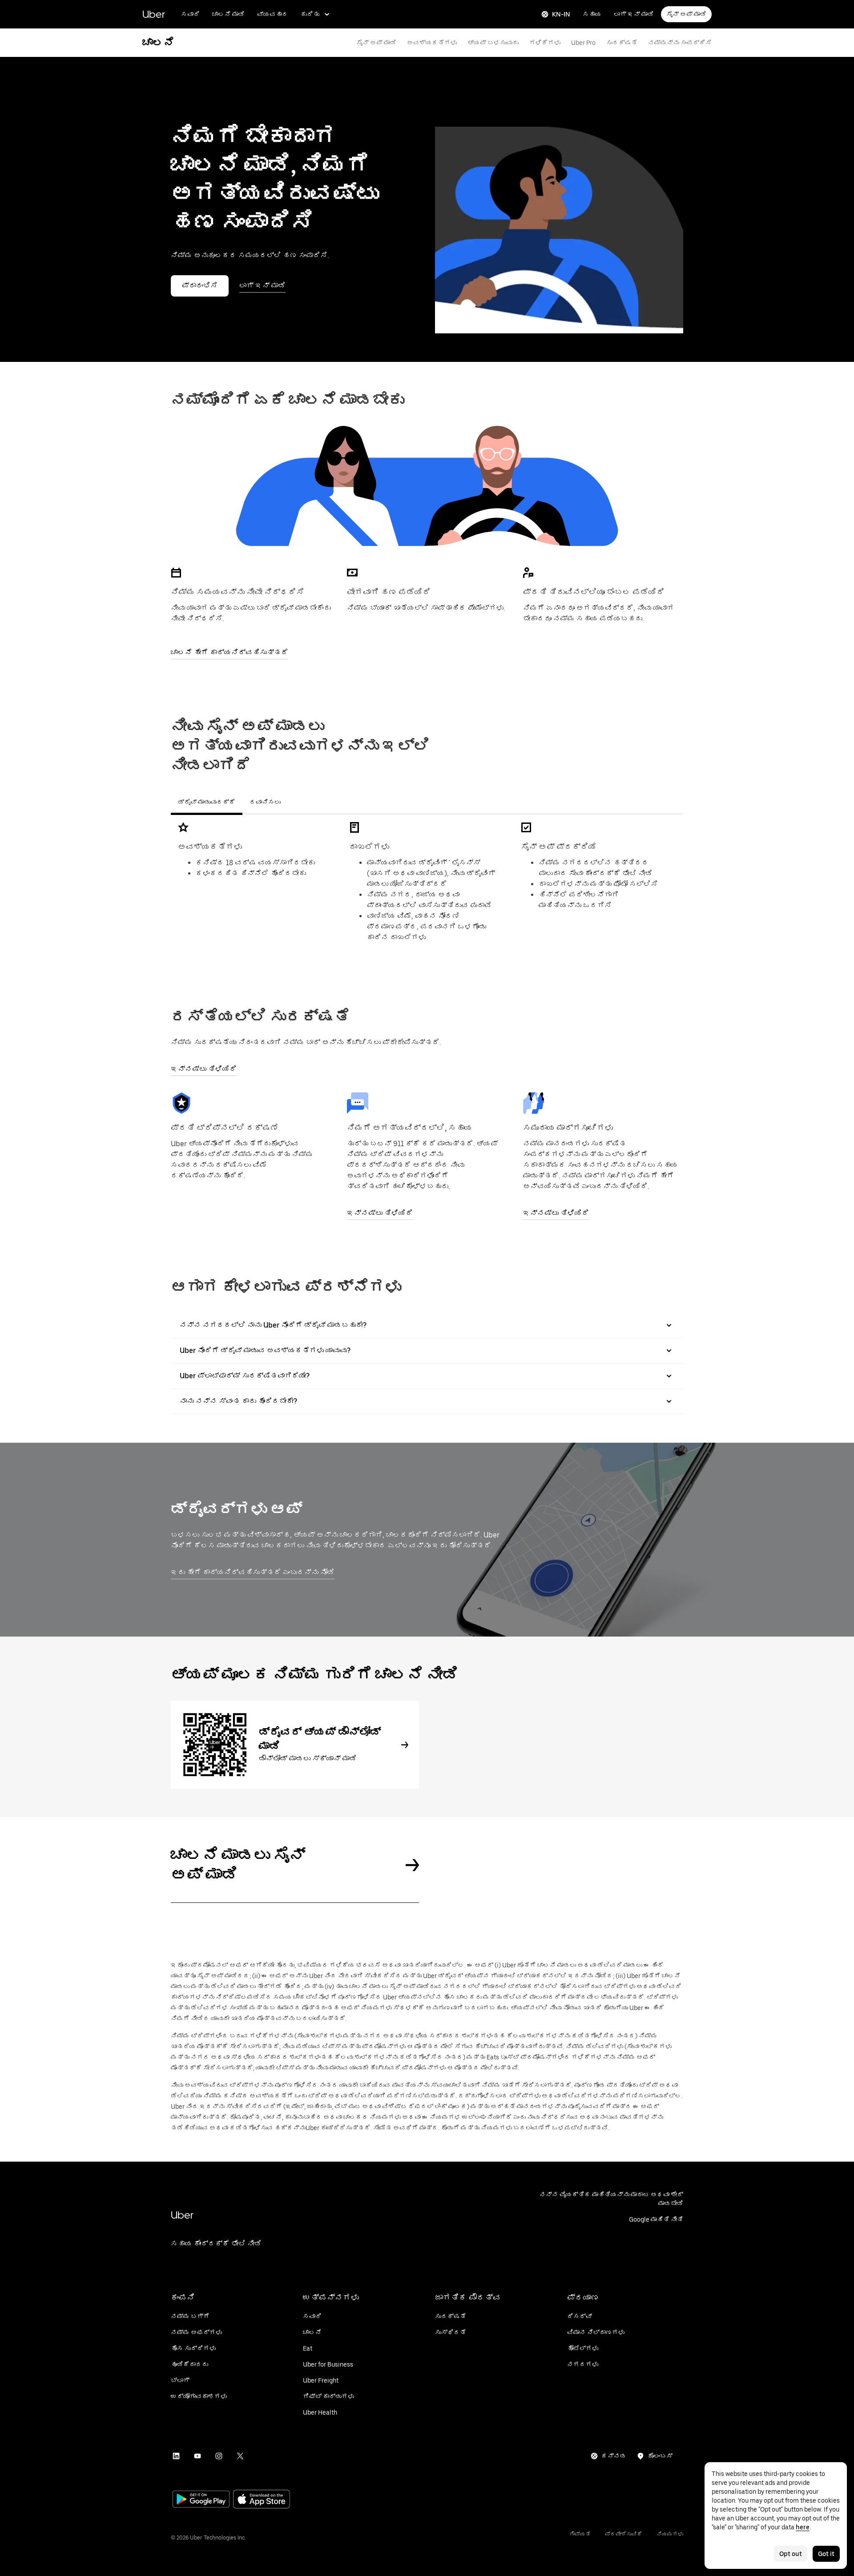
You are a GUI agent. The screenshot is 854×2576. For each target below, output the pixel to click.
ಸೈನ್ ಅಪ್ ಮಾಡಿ (686, 14)
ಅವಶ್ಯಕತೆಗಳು (432, 43)
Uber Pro (583, 43)
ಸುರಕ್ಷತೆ (622, 43)
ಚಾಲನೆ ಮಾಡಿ (228, 14)
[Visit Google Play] (201, 2500)
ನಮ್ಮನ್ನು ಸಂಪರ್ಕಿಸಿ (680, 43)
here (803, 2527)
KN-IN (561, 14)
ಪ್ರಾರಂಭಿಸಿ (200, 286)
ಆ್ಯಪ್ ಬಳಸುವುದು (493, 43)
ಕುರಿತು (310, 14)
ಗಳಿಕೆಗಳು (545, 43)
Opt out (791, 2554)
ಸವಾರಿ (190, 14)
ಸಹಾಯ (592, 14)
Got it (826, 2554)
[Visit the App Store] (262, 2500)
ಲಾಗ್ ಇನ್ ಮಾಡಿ (634, 14)
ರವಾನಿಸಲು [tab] (265, 802)
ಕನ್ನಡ (614, 2456)
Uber (154, 14)
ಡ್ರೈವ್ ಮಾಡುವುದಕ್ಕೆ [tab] (207, 802)
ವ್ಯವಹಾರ (273, 14)
